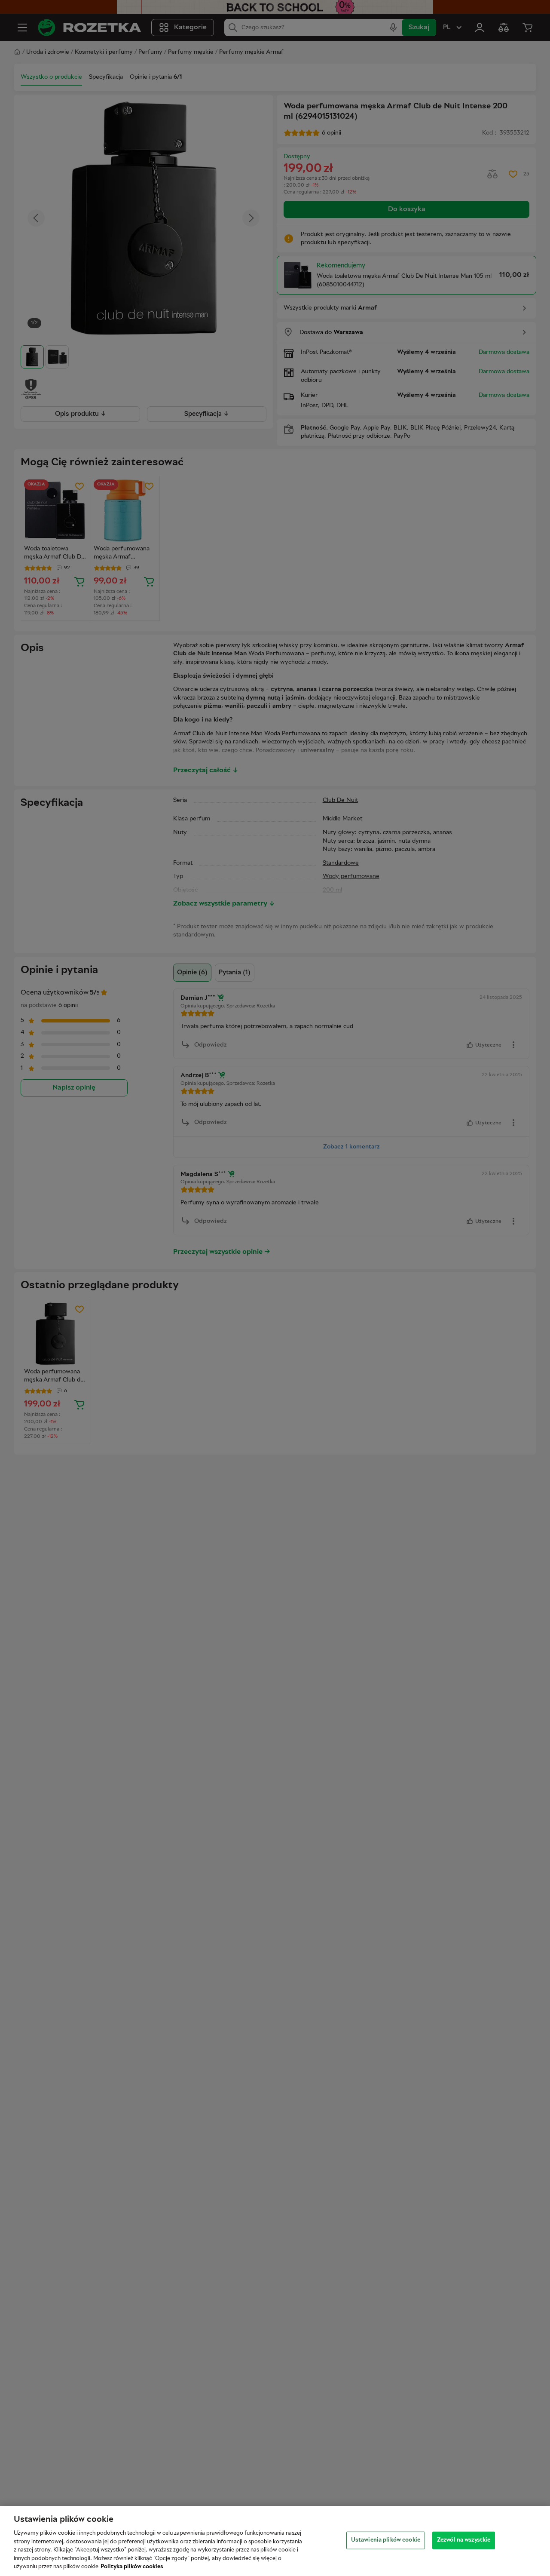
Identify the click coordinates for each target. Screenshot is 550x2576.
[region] (275, 2541)
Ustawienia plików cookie (386, 2540)
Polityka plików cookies (132, 2567)
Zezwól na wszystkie (464, 2540)
